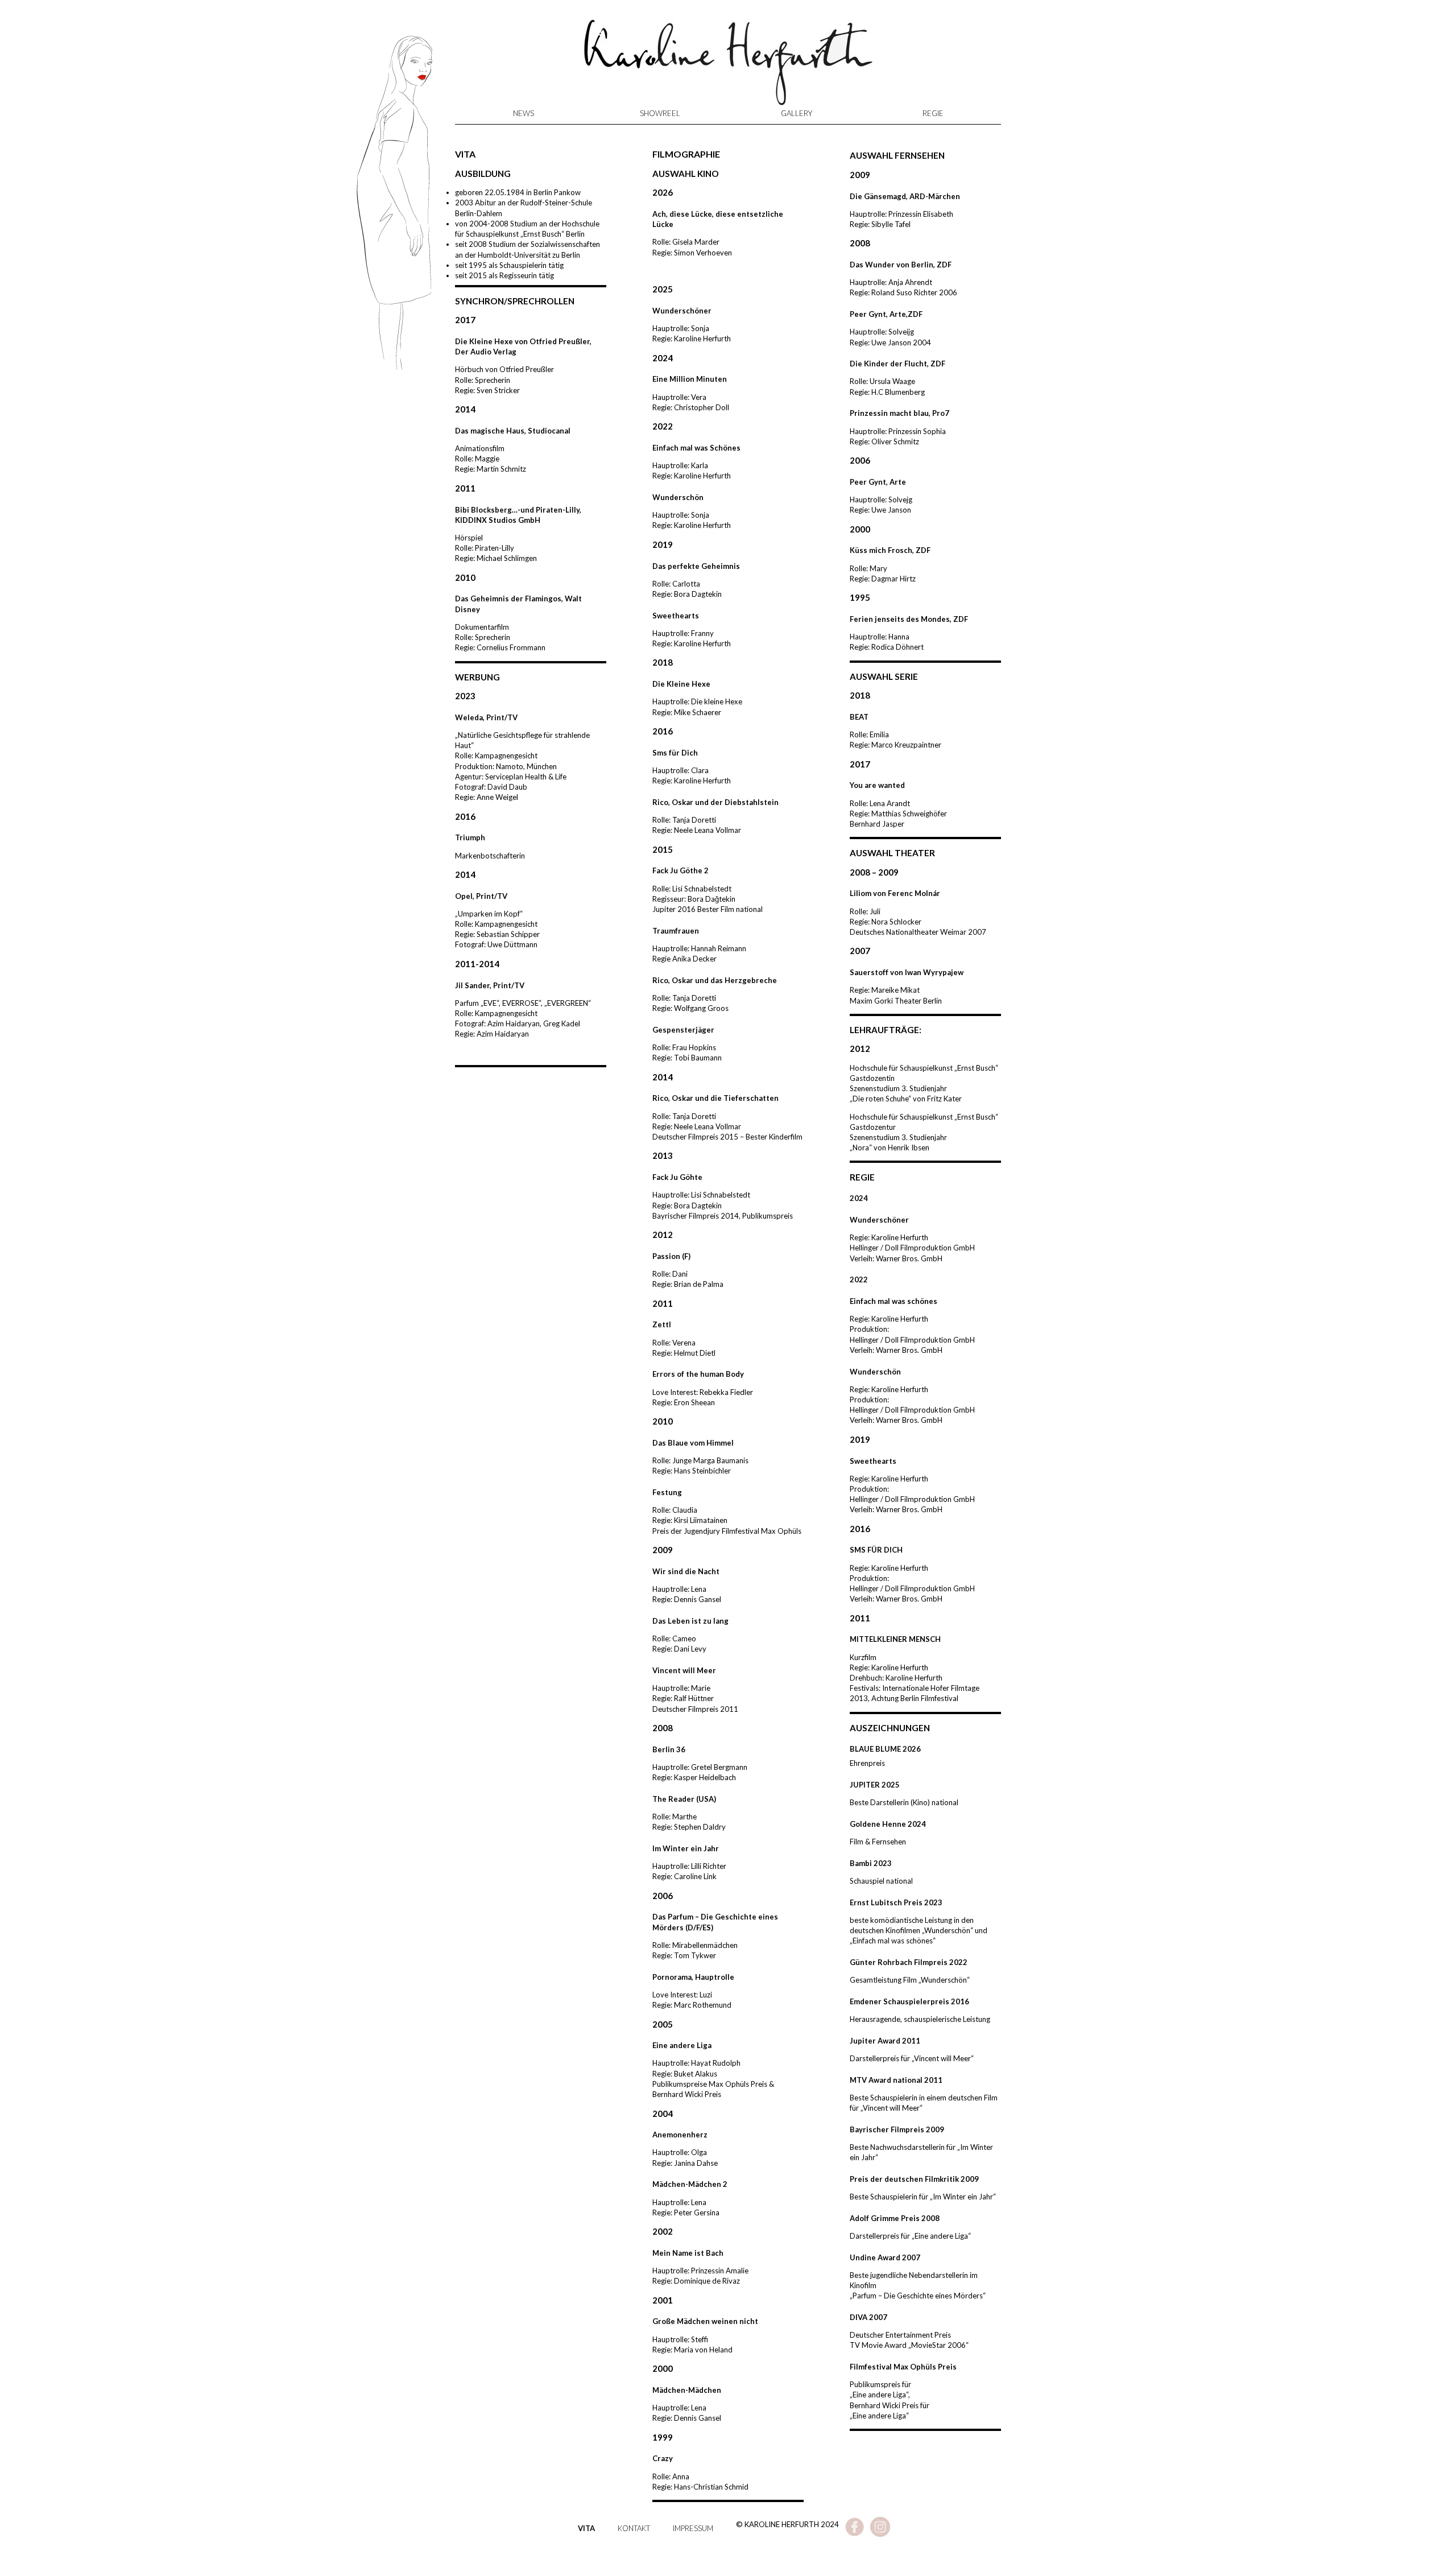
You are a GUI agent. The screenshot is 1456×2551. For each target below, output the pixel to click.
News (524, 113)
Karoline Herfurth (728, 68)
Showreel (660, 113)
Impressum (693, 2528)
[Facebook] (855, 2534)
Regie (933, 113)
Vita (586, 2528)
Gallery (797, 113)
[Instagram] (880, 2534)
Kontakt (634, 2528)
